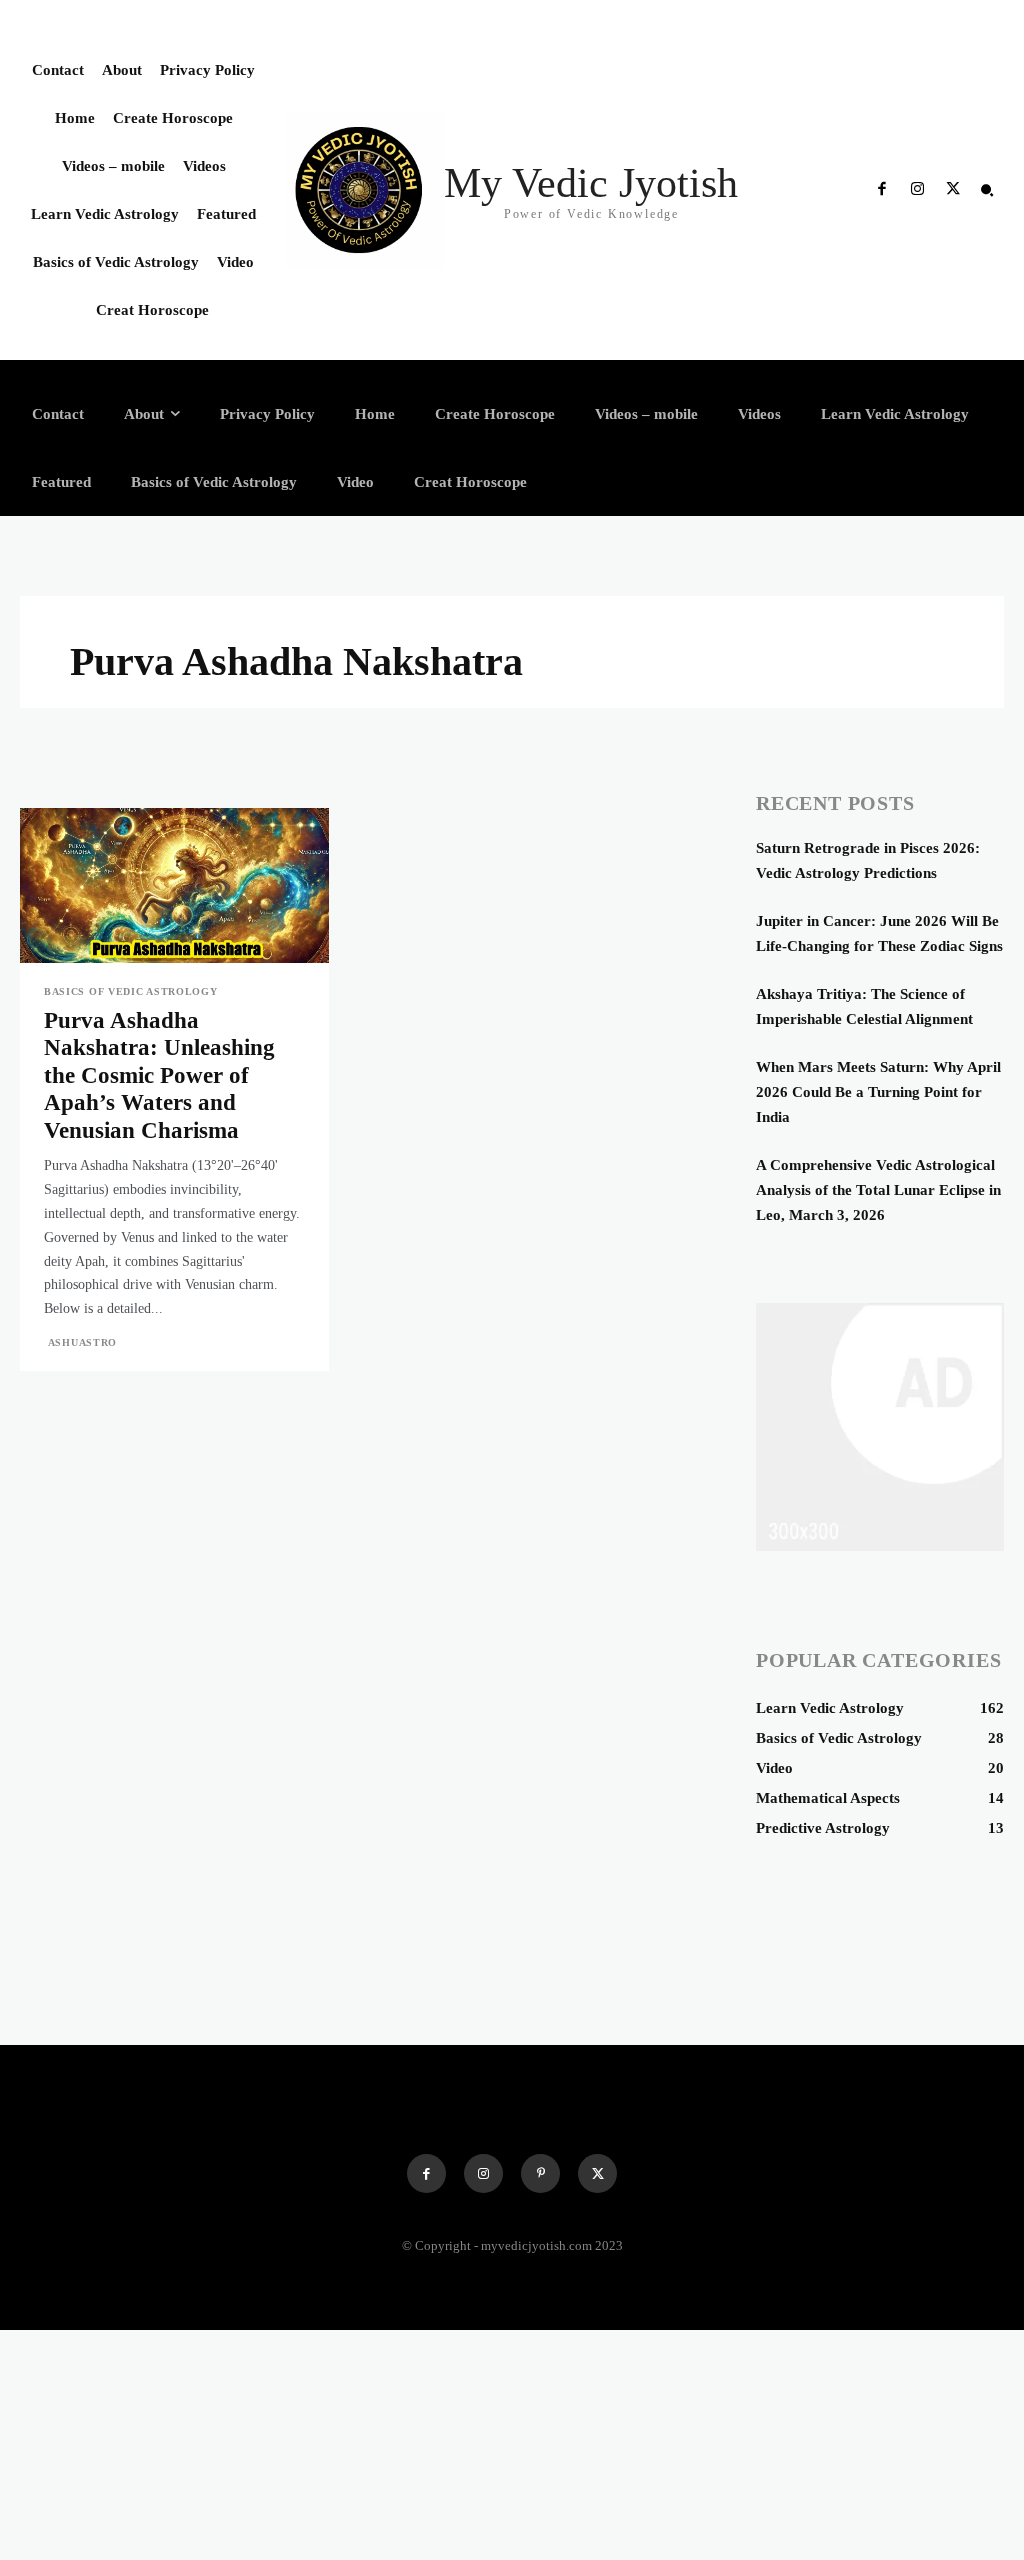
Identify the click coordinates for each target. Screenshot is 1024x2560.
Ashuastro (82, 1342)
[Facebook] (882, 190)
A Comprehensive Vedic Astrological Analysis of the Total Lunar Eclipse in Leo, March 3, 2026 (878, 1190)
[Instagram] (917, 190)
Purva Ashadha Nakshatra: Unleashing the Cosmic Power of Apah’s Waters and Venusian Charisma (159, 1075)
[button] (987, 190)
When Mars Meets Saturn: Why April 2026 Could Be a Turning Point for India (878, 1092)
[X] (953, 190)
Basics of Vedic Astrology (131, 992)
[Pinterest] (540, 2173)
